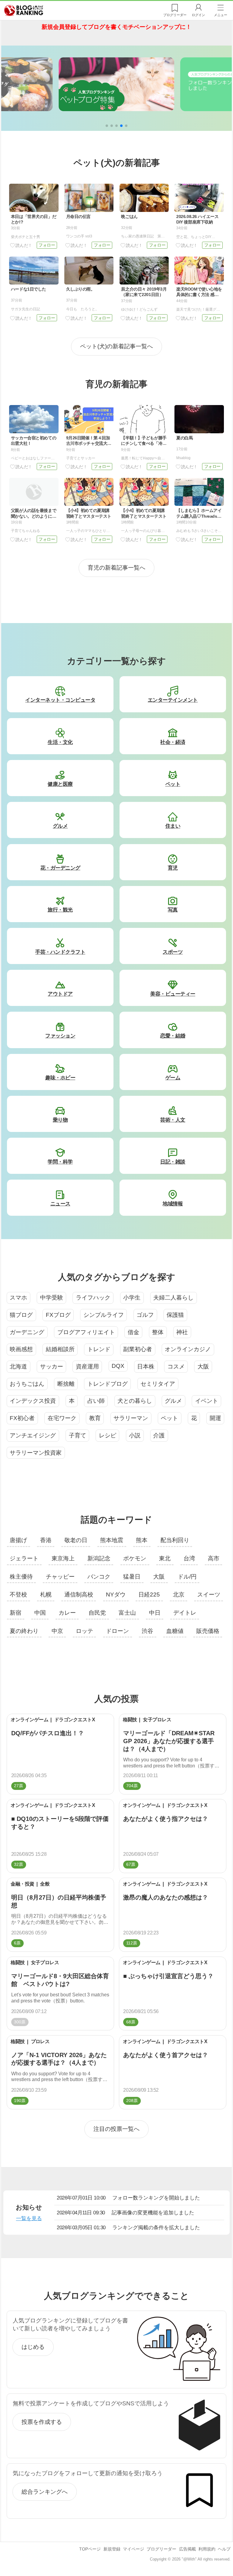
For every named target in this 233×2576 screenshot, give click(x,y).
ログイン (198, 15)
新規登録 (112, 2549)
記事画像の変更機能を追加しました (125, 2213)
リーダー (175, 15)
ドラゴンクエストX (75, 1720)
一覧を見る (29, 2218)
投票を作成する (42, 2422)
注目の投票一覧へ (116, 2129)
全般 (45, 1884)
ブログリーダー (161, 2549)
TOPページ (90, 2549)
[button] (107, 126)
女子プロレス (157, 1720)
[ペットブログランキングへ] (116, 84)
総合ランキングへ (45, 2492)
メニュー (221, 15)
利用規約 (207, 2549)
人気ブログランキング (24, 10)
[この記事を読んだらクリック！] (21, 245)
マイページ (133, 2549)
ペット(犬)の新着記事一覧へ (116, 346)
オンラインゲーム (29, 1720)
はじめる (33, 2347)
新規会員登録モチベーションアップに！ (116, 27)
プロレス (40, 2041)
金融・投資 (22, 1884)
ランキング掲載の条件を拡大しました (128, 2227)
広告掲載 (187, 2549)
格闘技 (130, 1720)
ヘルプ (224, 2549)
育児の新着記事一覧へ (116, 568)
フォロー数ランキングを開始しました (128, 2198)
